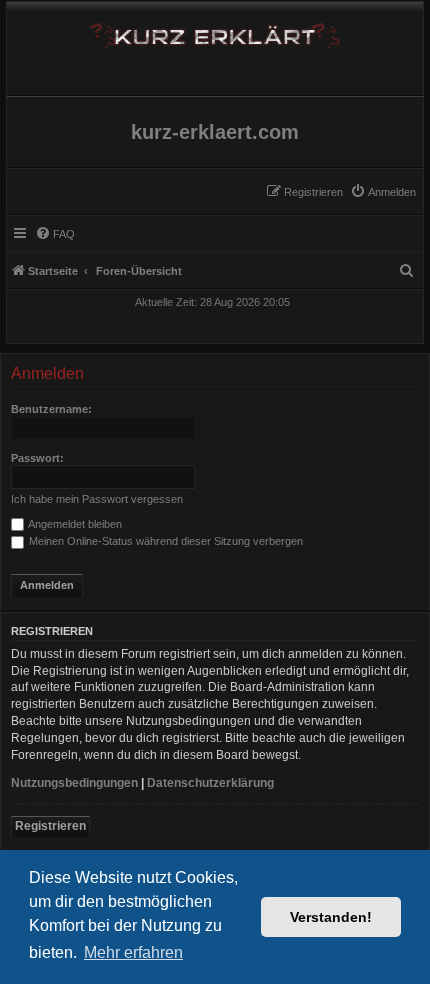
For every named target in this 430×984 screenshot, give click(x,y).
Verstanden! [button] (331, 917)
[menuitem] (383, 192)
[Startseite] (215, 31)
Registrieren (50, 826)
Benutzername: (51, 409)
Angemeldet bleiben (74, 524)
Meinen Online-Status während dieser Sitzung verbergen (164, 541)
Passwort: (37, 458)
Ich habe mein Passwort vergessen (97, 499)
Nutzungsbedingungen (74, 783)
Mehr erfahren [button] (133, 952)
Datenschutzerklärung (210, 783)
